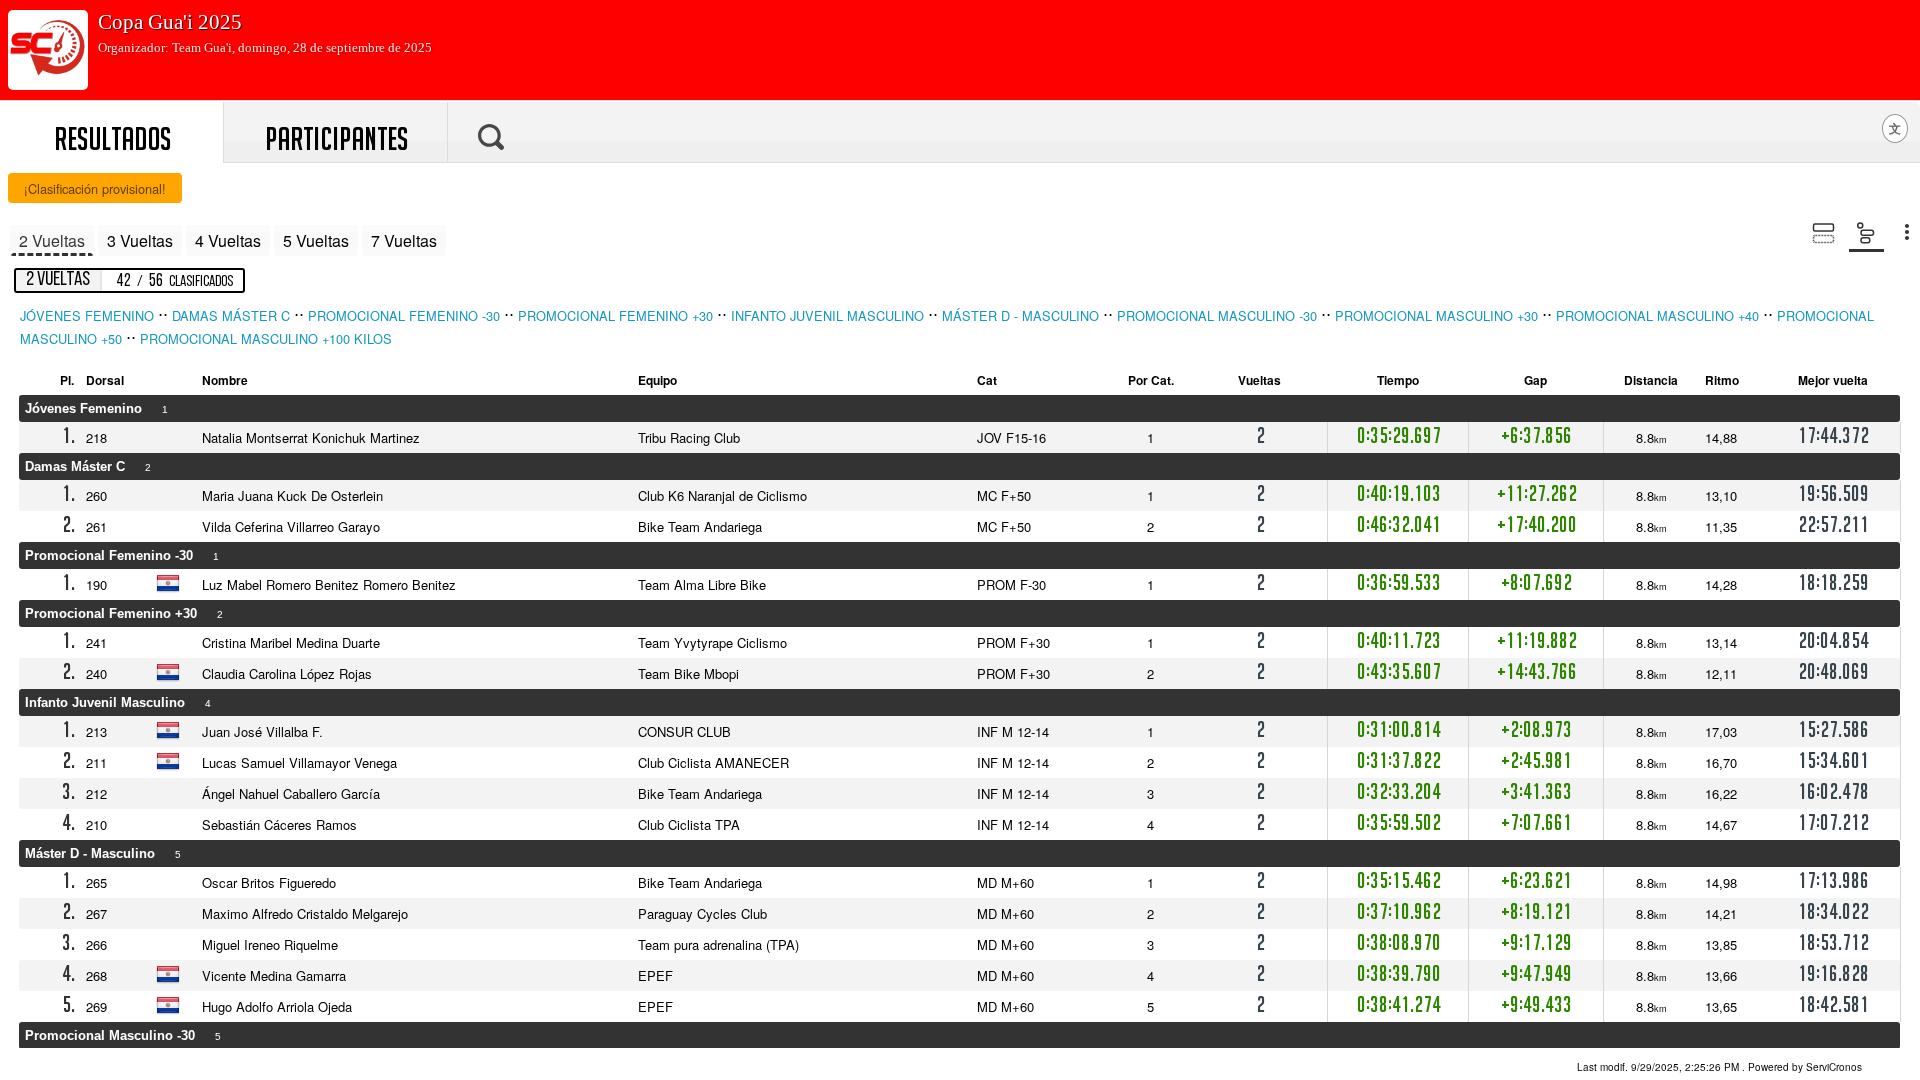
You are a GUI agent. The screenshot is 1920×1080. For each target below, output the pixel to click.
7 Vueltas (404, 240)
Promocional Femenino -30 (404, 315)
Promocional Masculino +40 (1657, 315)
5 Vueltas (316, 240)
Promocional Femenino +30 (615, 315)
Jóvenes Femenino (87, 315)
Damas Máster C (231, 315)
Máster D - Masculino (1020, 315)
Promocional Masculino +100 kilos (266, 338)
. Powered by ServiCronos (1719, 1067)
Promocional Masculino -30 (1217, 315)
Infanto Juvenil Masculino (827, 315)
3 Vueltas (140, 240)
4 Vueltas (228, 240)
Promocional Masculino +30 (1436, 315)
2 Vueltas (52, 240)
